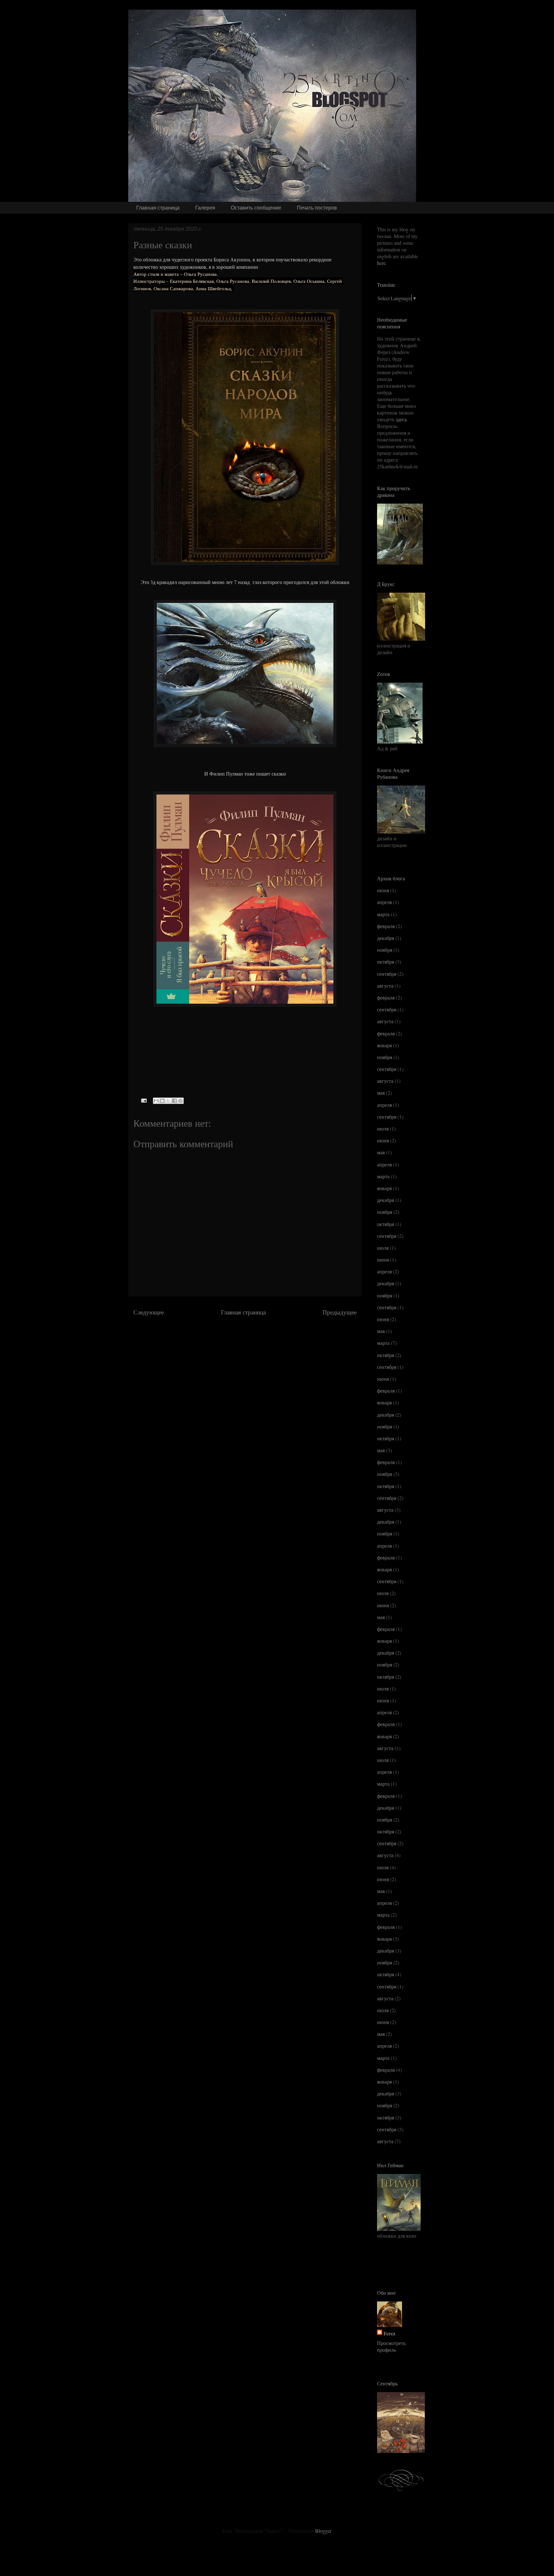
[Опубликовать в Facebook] (174, 1101)
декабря (386, 938)
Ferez (389, 2333)
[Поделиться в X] (168, 1101)
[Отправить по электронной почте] (156, 1101)
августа (385, 986)
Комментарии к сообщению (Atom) (264, 1331)
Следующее (149, 1312)
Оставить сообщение (256, 208)
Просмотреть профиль (391, 2346)
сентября (387, 974)
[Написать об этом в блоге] (162, 1101)
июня (383, 890)
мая (381, 1093)
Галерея (205, 208)
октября (386, 962)
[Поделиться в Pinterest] (180, 1101)
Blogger (323, 2531)
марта (383, 914)
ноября (385, 950)
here (381, 263)
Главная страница (158, 208)
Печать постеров (317, 208)
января (384, 1045)
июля (383, 1128)
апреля (384, 902)
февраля (386, 926)
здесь (401, 419)
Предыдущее (340, 1312)
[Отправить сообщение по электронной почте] (143, 1100)
